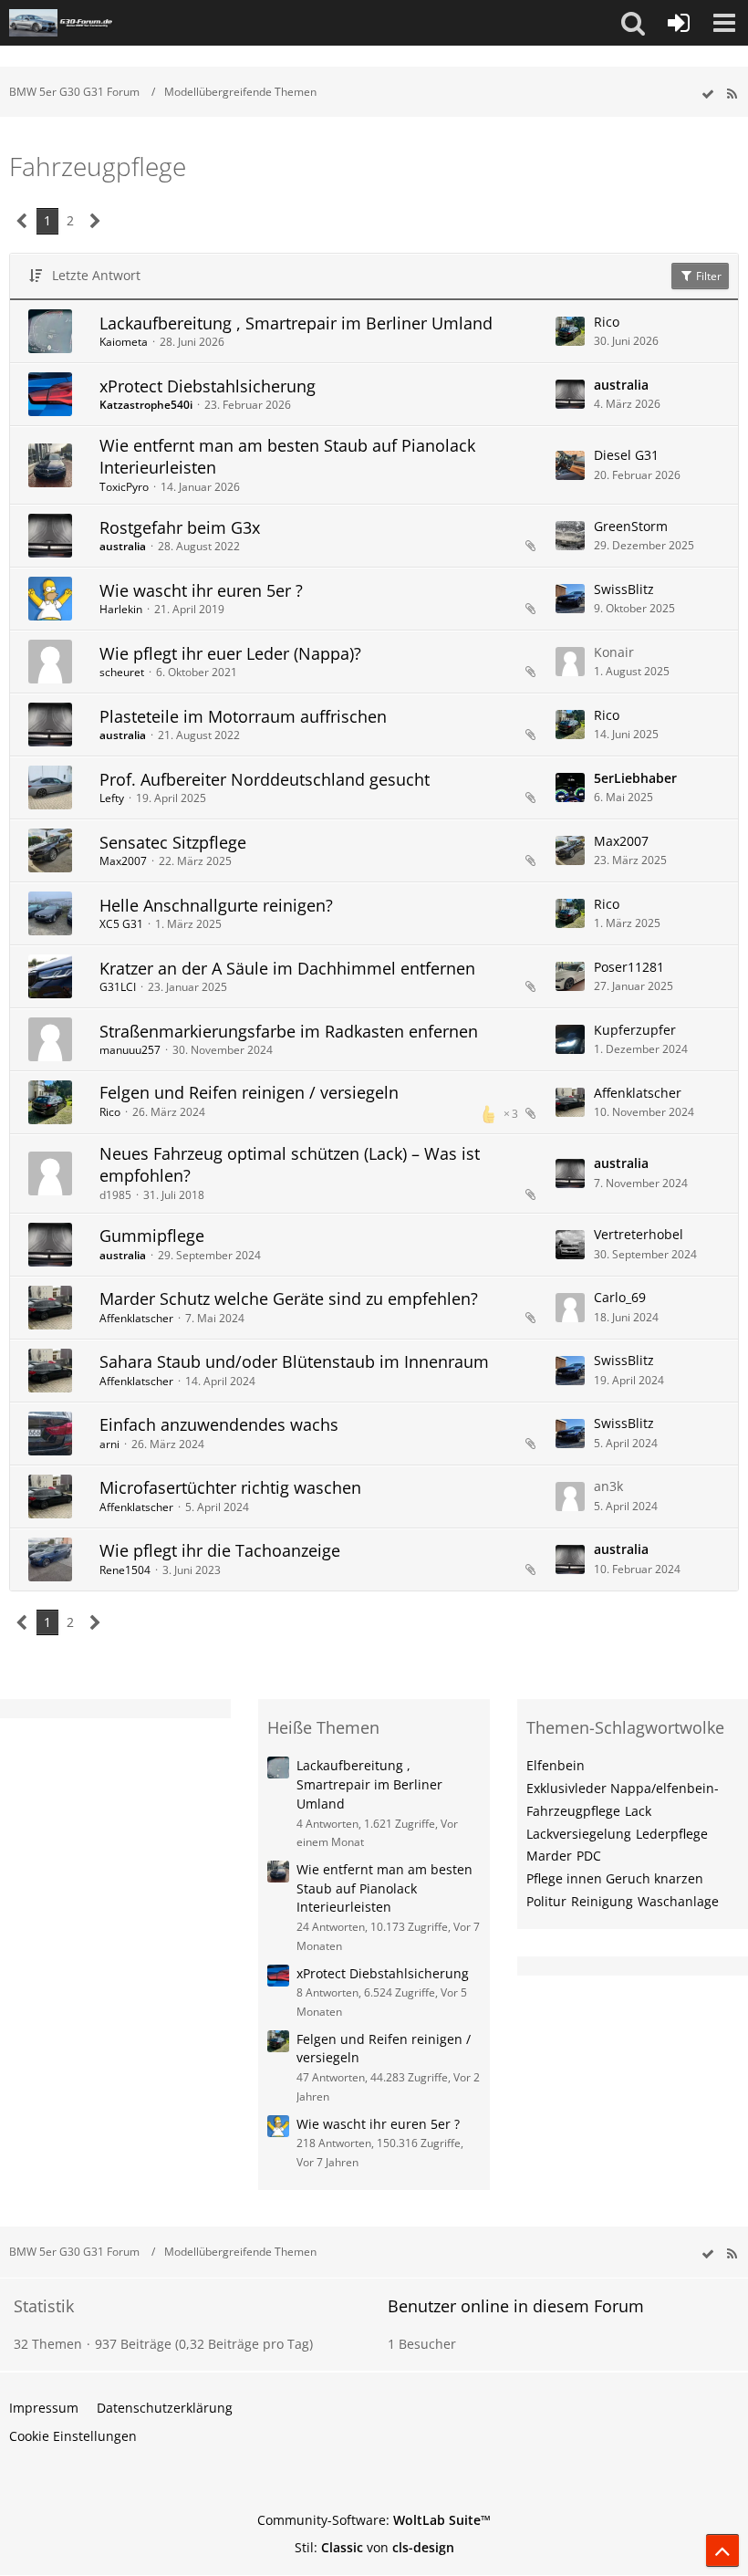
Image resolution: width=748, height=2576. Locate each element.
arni (109, 1444)
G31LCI (118, 987)
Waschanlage (678, 1901)
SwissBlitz (624, 589)
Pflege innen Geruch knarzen (615, 1878)
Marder (549, 1856)
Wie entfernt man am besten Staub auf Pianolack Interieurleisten (287, 456)
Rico (607, 322)
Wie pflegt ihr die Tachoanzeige (220, 1550)
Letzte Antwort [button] (96, 275)
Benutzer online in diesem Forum (516, 2306)
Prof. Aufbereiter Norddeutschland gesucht (265, 779)
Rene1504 (125, 1570)
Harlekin (121, 609)
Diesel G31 (626, 455)
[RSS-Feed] (732, 94)
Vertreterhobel (639, 1234)
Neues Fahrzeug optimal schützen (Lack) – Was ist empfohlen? (290, 1164)
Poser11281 (629, 967)
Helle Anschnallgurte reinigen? (216, 905)
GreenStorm (631, 526)
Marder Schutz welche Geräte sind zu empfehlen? (289, 1298)
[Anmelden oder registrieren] (679, 23)
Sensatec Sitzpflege (173, 842)
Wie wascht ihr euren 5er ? (201, 590)
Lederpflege (672, 1834)
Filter (707, 276)
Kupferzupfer (635, 1030)
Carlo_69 (620, 1297)
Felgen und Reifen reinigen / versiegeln (249, 1092)
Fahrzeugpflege (573, 1811)
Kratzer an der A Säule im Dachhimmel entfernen (287, 968)
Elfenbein (556, 1765)
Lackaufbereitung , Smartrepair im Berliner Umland (296, 323)
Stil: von (374, 2547)
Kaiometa (124, 342)
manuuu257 (130, 1050)
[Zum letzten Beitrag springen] (570, 331)
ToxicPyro (124, 487)
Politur (546, 1901)
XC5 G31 (121, 924)
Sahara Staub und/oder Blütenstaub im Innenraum (294, 1361)
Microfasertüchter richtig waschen (230, 1487)
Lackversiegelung (579, 1834)
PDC (589, 1856)
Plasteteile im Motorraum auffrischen (243, 716)
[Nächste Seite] (95, 221)
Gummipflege (152, 1236)
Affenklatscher (638, 1093)
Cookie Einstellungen (73, 2436)
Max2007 (123, 861)
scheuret (122, 672)
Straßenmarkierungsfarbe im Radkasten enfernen (289, 1031)
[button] (633, 23)
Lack (638, 1811)
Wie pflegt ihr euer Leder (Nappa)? (230, 653)
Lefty (112, 798)
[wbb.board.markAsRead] (708, 94)
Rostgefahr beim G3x (180, 527)
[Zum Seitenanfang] (722, 2550)
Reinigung (602, 1901)
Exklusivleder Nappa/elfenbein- (623, 1788)
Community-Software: (374, 2520)
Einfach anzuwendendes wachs (219, 1424)
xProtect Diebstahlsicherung (208, 386)
